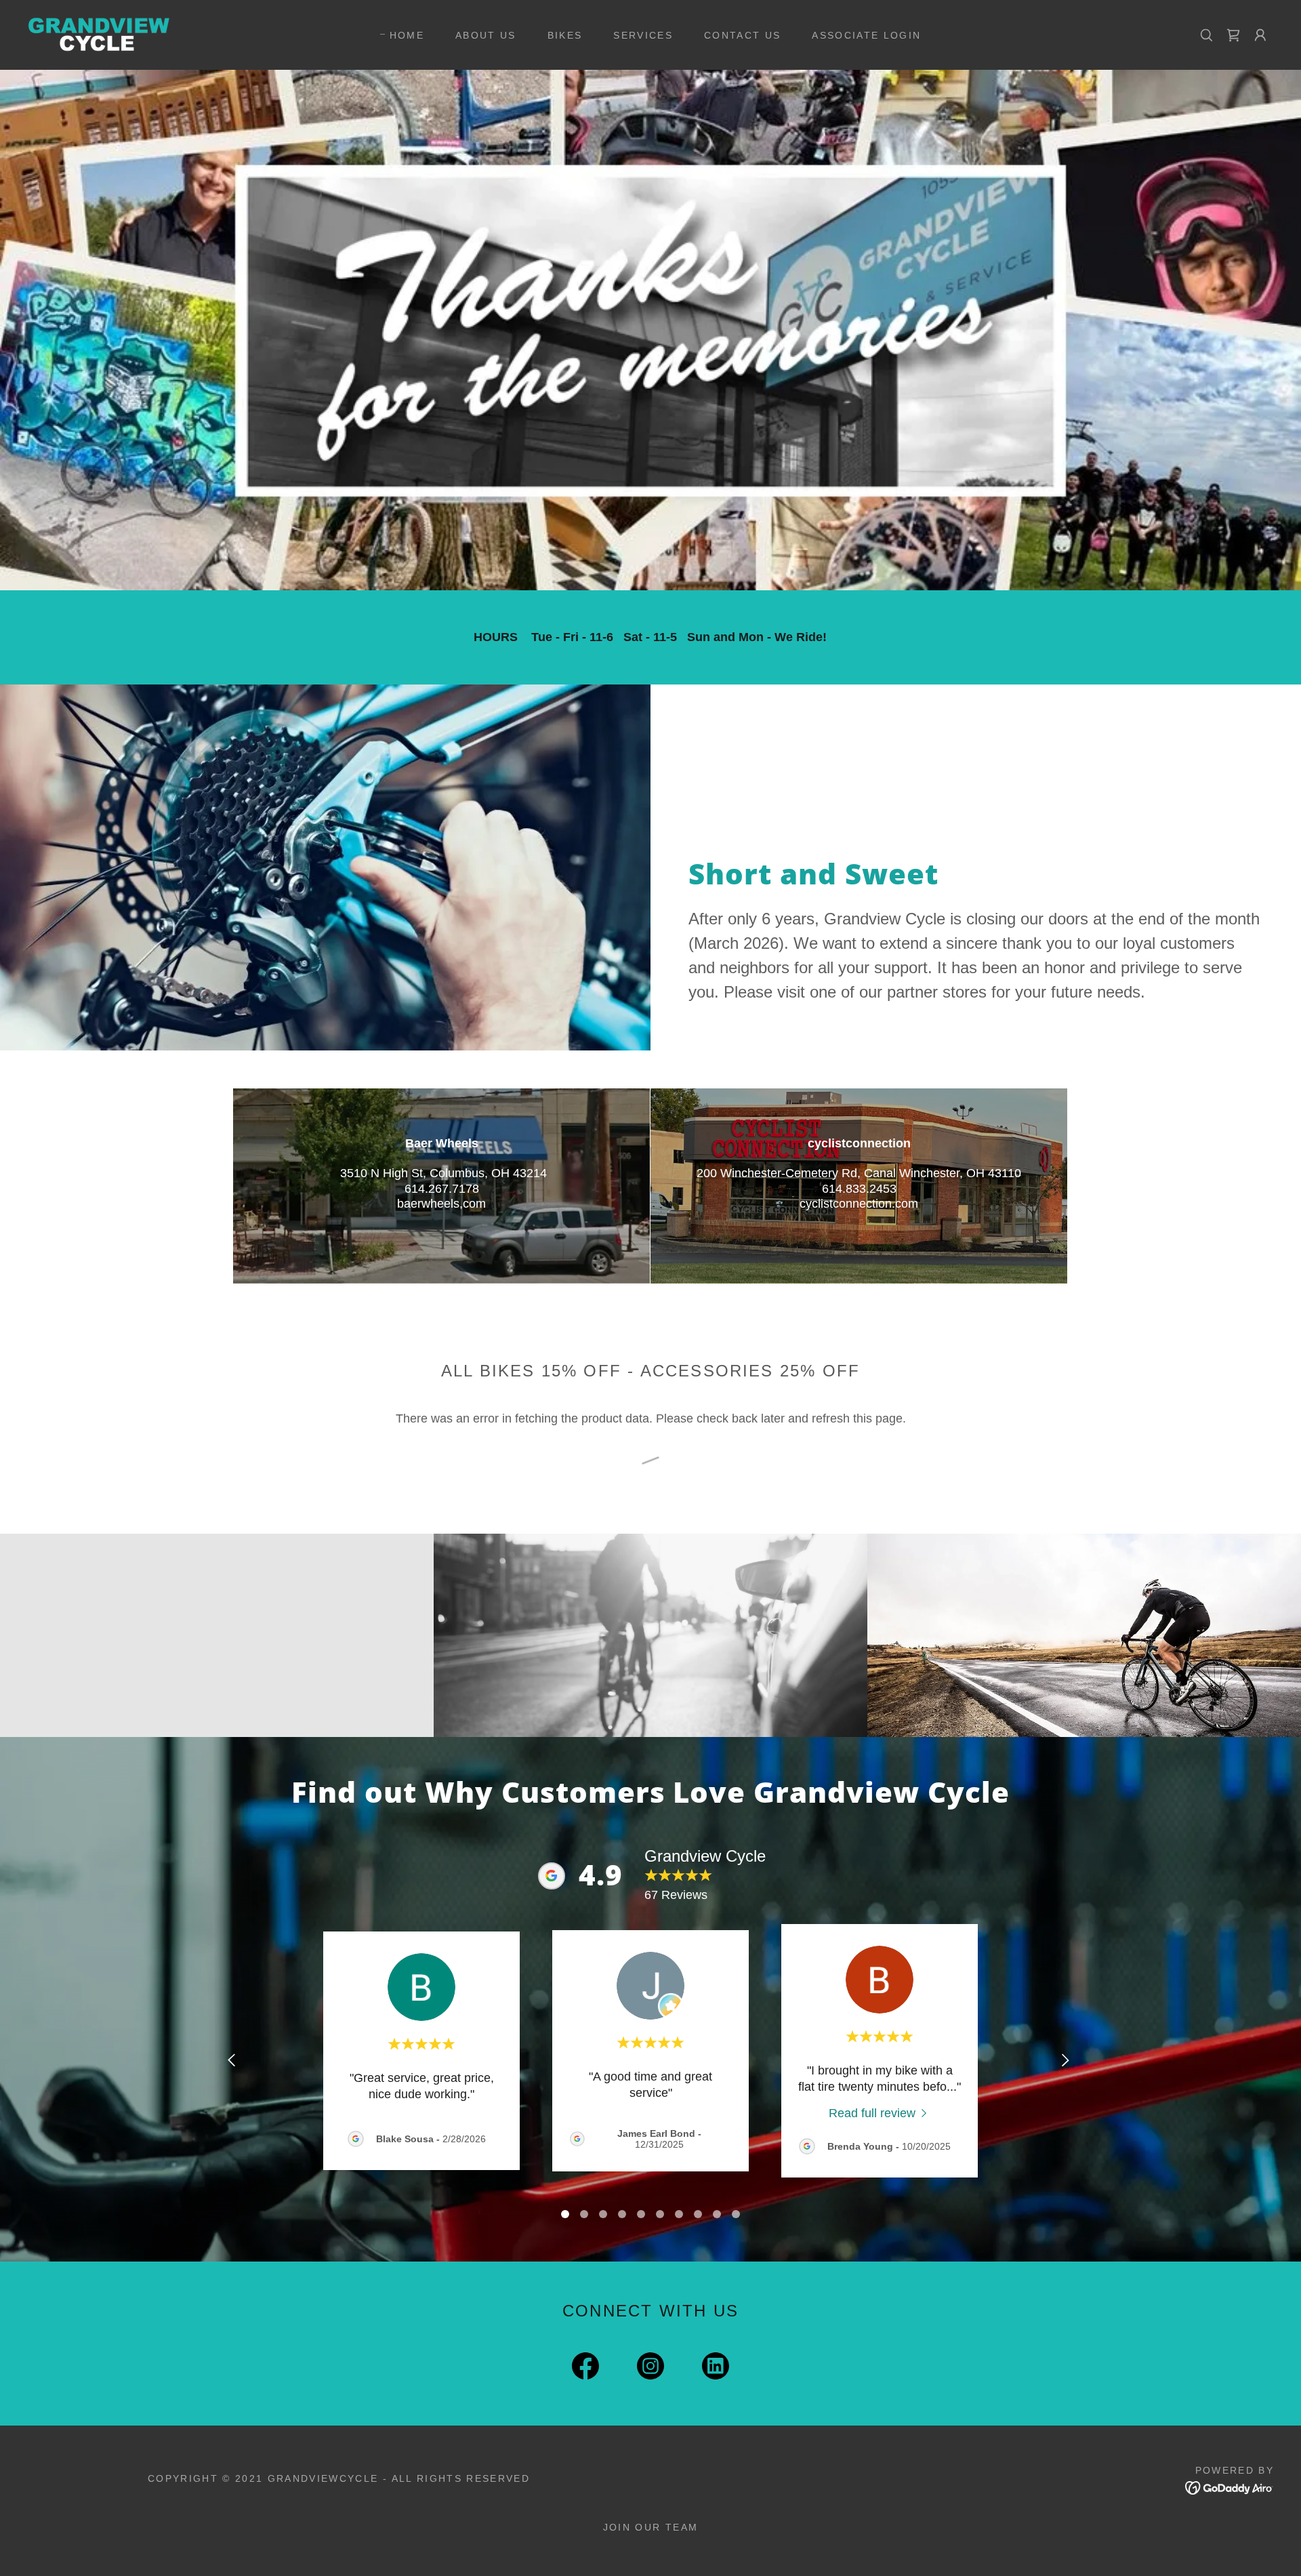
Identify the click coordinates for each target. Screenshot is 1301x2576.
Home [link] (407, 35)
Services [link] (643, 35)
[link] (99, 34)
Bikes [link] (565, 35)
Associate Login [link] (866, 35)
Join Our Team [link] (650, 2527)
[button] (1260, 35)
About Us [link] (486, 35)
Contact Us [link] (742, 35)
